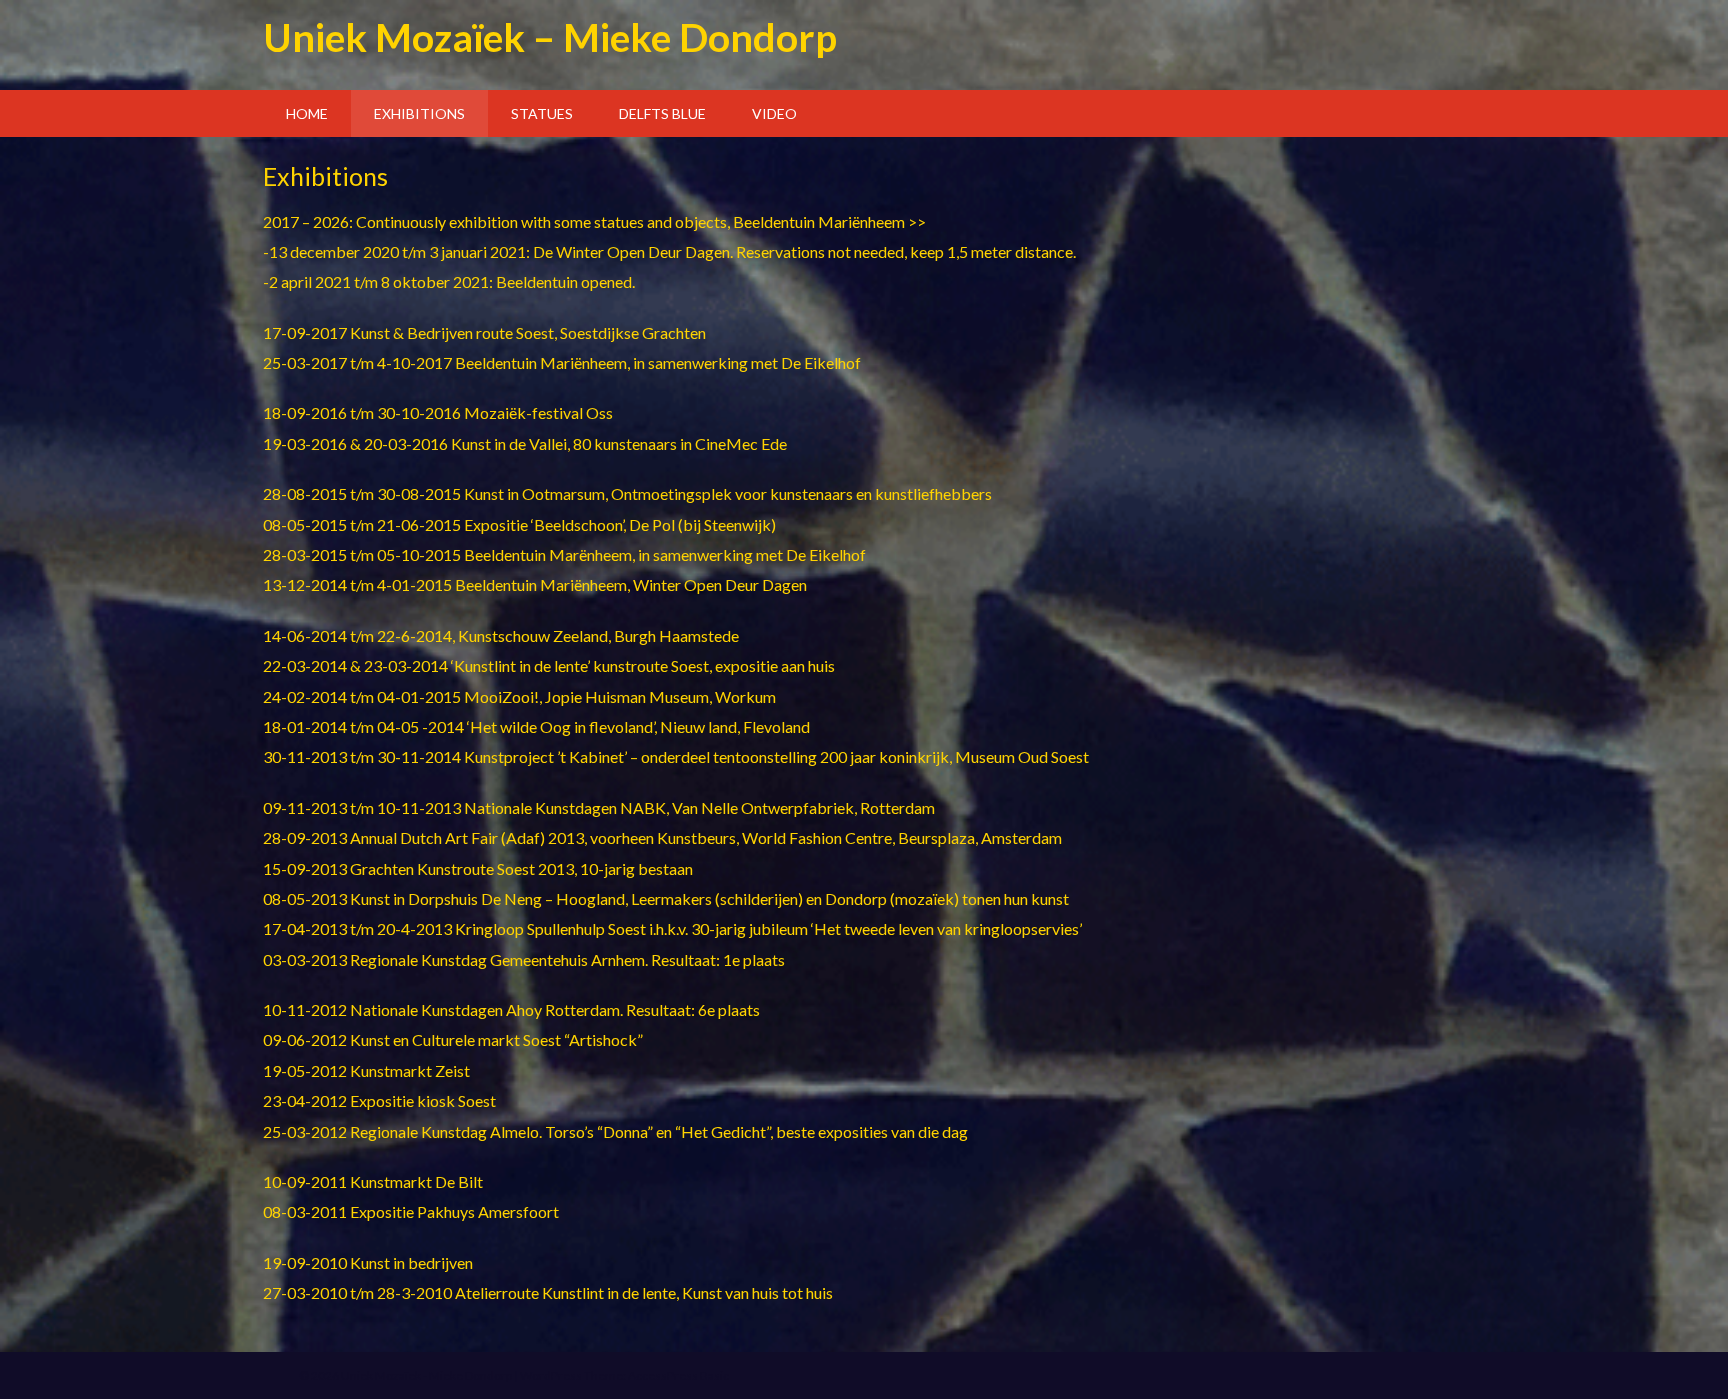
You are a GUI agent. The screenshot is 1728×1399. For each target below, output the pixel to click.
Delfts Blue (662, 113)
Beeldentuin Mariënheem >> (829, 221)
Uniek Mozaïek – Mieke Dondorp (550, 36)
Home (307, 113)
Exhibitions (419, 113)
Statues (542, 113)
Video (774, 113)
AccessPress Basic (678, 1375)
